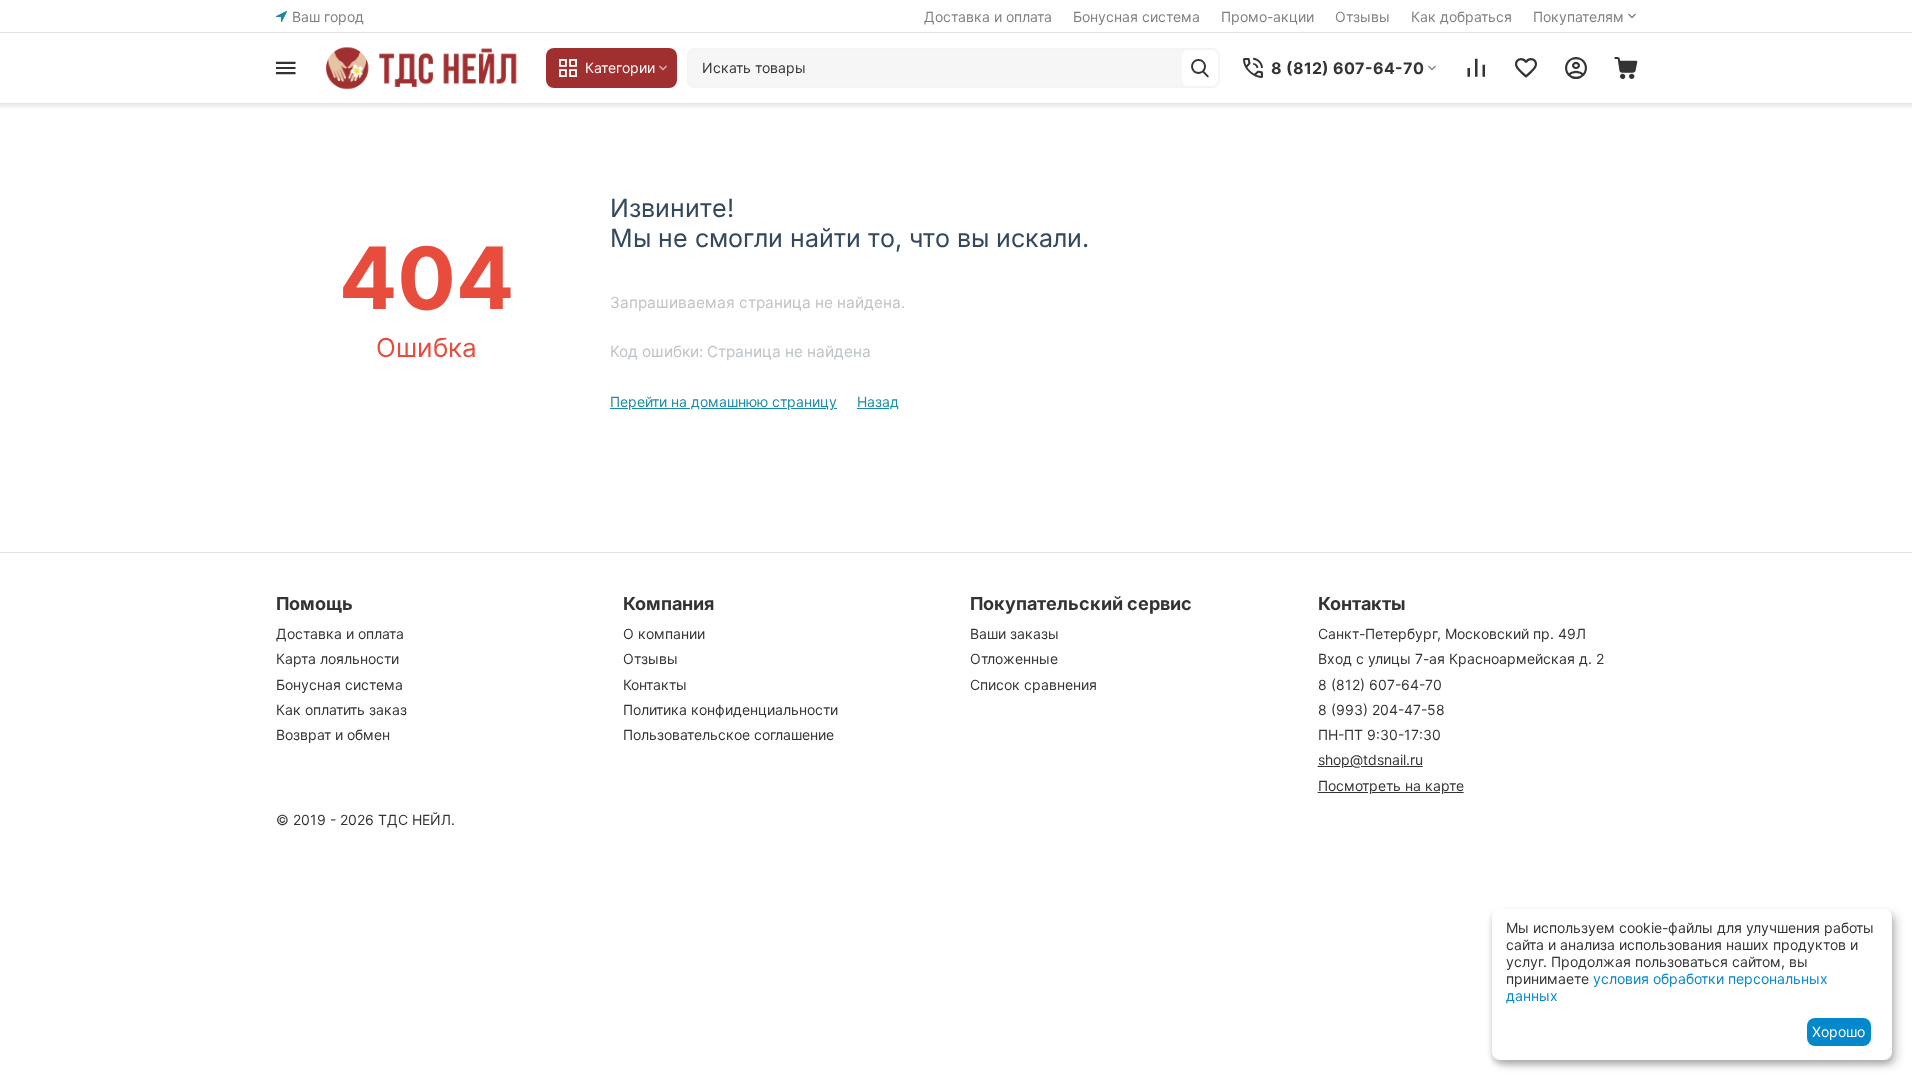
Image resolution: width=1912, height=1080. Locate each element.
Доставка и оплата (988, 16)
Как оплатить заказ (341, 709)
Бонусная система (1136, 16)
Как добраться (1461, 16)
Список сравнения (1033, 684)
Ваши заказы (1014, 633)
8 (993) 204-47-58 (1381, 709)
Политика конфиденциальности (730, 709)
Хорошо (1838, 1031)
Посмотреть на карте (1391, 785)
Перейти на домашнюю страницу (723, 401)
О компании (664, 633)
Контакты (655, 684)
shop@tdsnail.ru (1370, 759)
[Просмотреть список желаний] (1526, 68)
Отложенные (1014, 658)
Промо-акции (1267, 16)
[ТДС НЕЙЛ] (426, 68)
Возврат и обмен (333, 734)
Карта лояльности (337, 658)
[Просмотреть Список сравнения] (1476, 68)
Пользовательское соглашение (728, 734)
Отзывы (1362, 16)
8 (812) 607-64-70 (1380, 684)
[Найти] (1200, 68)
